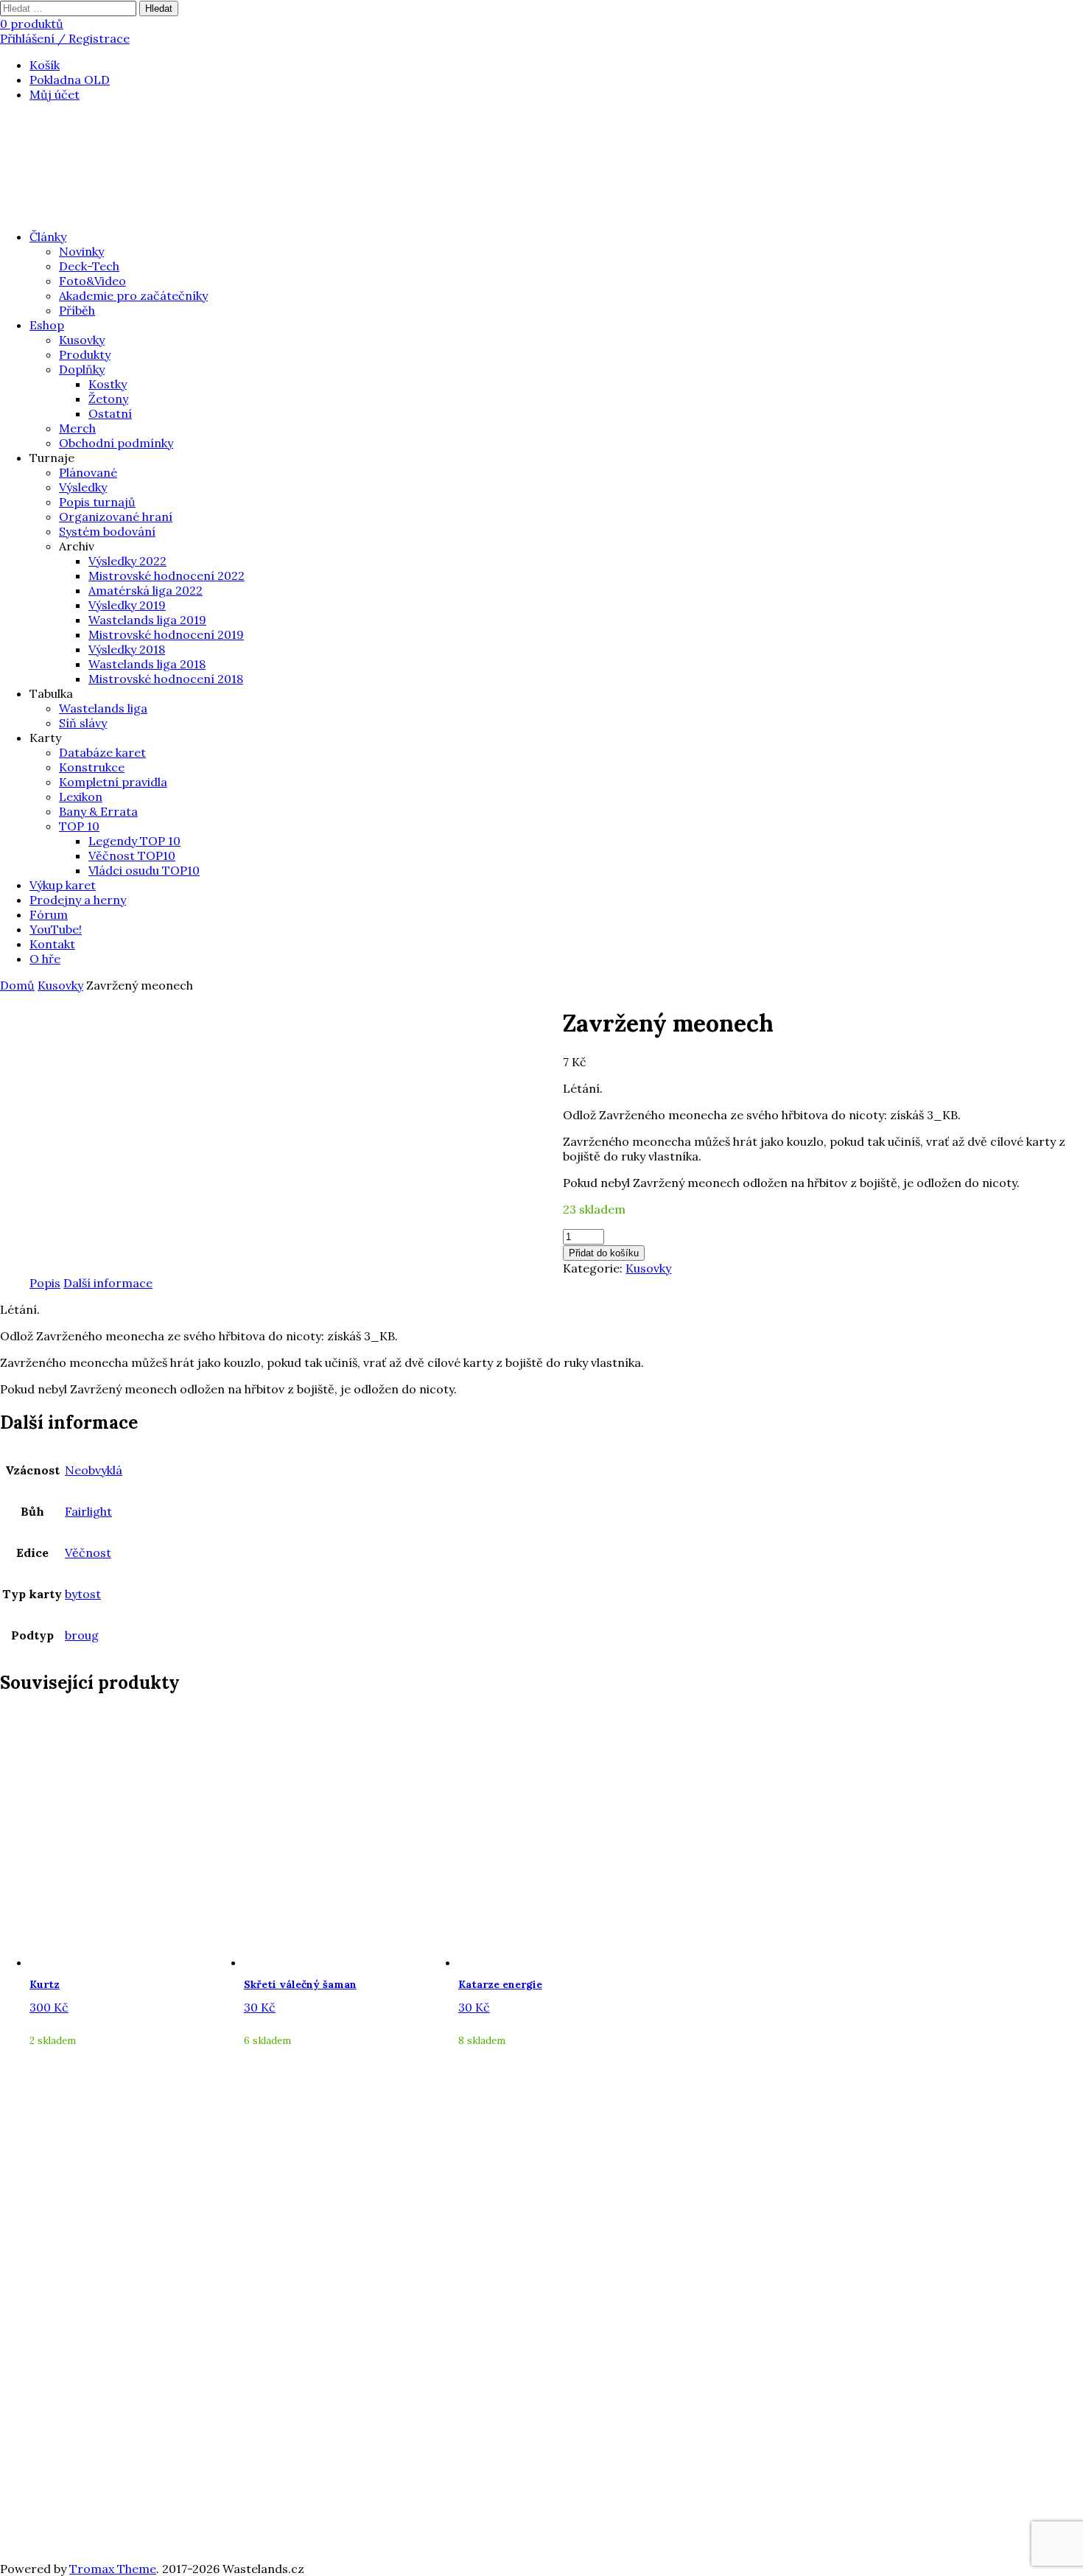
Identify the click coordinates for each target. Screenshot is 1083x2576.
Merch (77, 428)
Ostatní (110, 413)
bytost (83, 1594)
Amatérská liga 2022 (146, 590)
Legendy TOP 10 (134, 841)
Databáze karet (102, 752)
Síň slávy (83, 723)
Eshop (47, 325)
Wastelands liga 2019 (147, 620)
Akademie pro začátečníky (133, 295)
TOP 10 (79, 826)
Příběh (77, 310)
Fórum (49, 914)
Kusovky (82, 340)
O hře (45, 959)
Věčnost (88, 1553)
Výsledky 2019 (127, 605)
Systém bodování (107, 531)
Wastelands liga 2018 (147, 664)
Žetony (108, 399)
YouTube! (56, 929)
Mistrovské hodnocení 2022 (167, 575)
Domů (17, 985)
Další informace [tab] (108, 1283)
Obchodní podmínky (116, 443)
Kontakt (52, 944)
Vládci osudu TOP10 (144, 870)
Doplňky (82, 369)
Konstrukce (92, 767)
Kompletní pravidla (113, 782)
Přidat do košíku (604, 1253)
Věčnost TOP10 (132, 855)
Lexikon (81, 797)
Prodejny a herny (78, 900)
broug (82, 1635)
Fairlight (88, 1511)
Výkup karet (63, 885)
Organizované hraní (116, 517)
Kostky (108, 384)
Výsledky (83, 487)
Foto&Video (92, 281)
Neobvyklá (94, 1470)
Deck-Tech (89, 266)
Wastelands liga (103, 708)
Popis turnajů (97, 502)
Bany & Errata (98, 811)
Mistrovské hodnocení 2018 (166, 679)
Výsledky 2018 (127, 649)
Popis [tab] (45, 1283)
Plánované (88, 472)
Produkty (85, 354)
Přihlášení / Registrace (65, 38)
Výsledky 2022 (127, 561)
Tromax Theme (113, 2569)
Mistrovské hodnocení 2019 (166, 634)
